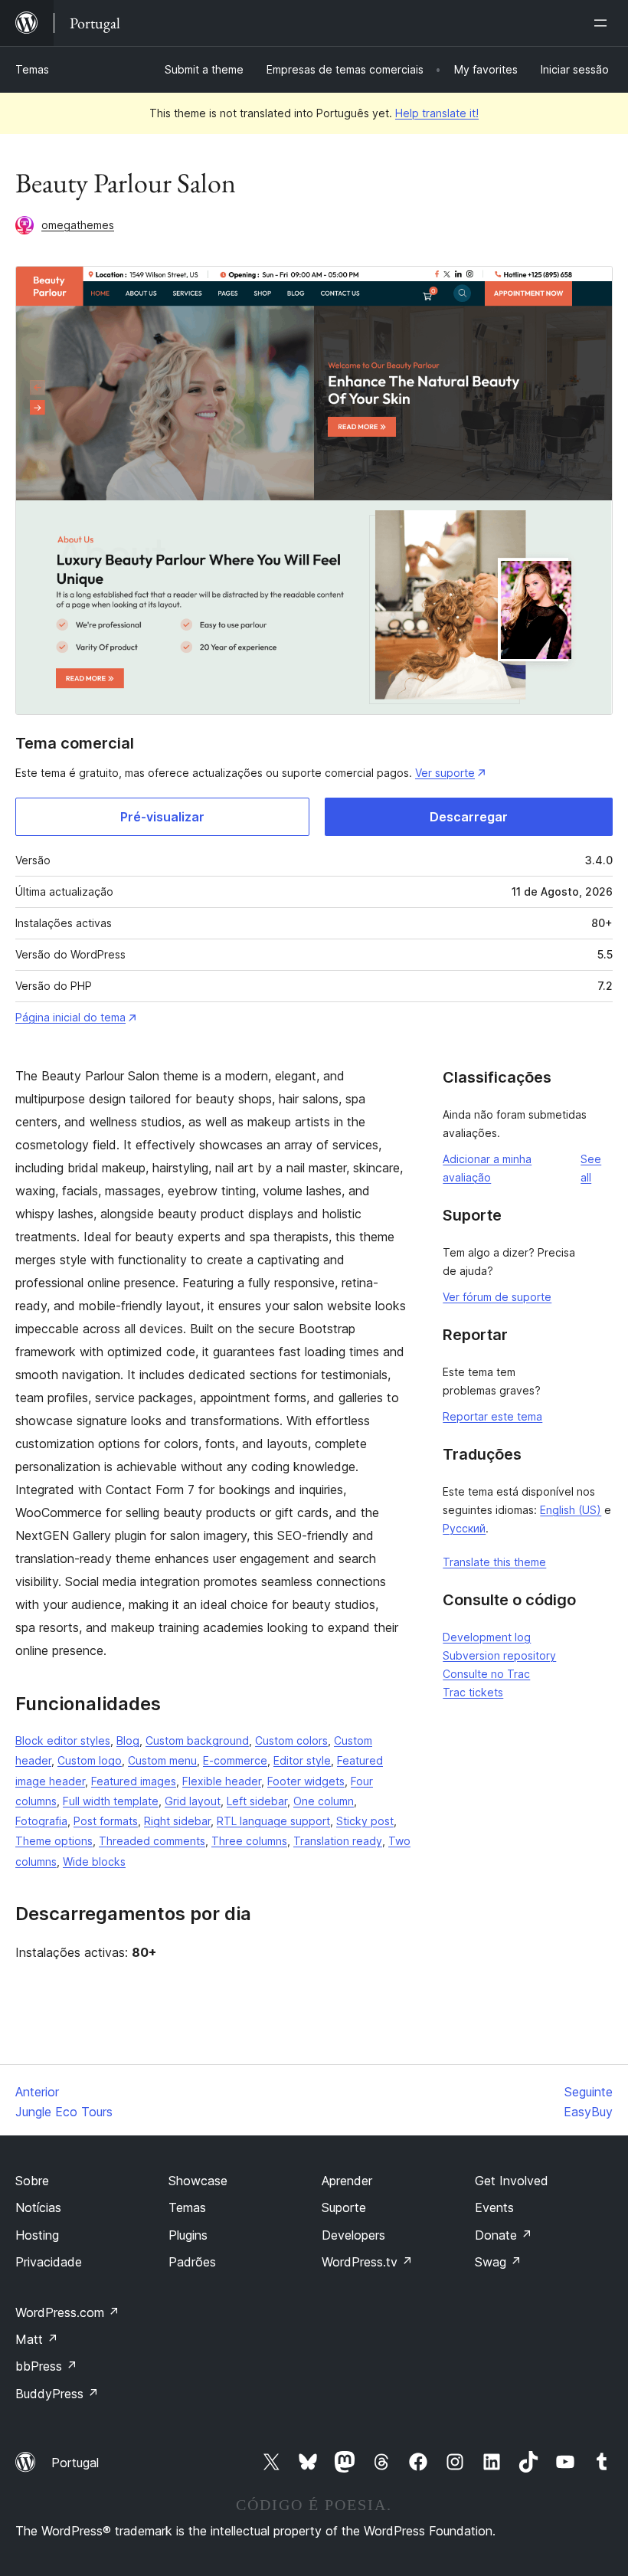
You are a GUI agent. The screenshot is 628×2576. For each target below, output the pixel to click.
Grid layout (193, 1801)
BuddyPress (57, 2394)
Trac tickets (473, 1692)
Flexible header (222, 1781)
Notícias (38, 2207)
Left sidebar (257, 1801)
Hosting (37, 2235)
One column (324, 1801)
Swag (498, 2262)
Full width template (111, 1801)
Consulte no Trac (486, 1674)
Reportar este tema (492, 1416)
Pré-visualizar (162, 817)
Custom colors (291, 1740)
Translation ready (338, 1841)
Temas (32, 69)
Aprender (347, 2181)
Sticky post (365, 1821)
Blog (128, 1740)
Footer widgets (306, 1781)
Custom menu (162, 1760)
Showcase (198, 2181)
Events (494, 2207)
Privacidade (49, 2262)
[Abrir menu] (603, 23)
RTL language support (273, 1821)
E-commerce (235, 1760)
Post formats (106, 1821)
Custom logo (90, 1760)
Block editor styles (63, 1740)
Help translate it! (437, 113)
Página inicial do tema (70, 1017)
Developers (353, 2235)
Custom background (197, 1740)
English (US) (571, 1510)
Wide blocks (94, 1862)
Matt (37, 2339)
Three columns (249, 1841)
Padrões (192, 2262)
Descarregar (469, 817)
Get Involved (512, 2181)
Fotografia (41, 1821)
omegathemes (78, 225)
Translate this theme (494, 1562)
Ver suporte (445, 773)
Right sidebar (177, 1821)
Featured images (134, 1781)
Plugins (188, 2235)
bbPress (46, 2366)
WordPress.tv (367, 2262)
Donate (504, 2235)
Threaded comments (152, 1841)
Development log (487, 1637)
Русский (464, 1528)
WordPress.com (67, 2312)
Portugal (75, 2463)
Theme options (54, 1841)
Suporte (344, 2207)
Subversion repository (499, 1655)
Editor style (302, 1760)
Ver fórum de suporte (497, 1297)
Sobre (32, 2181)
